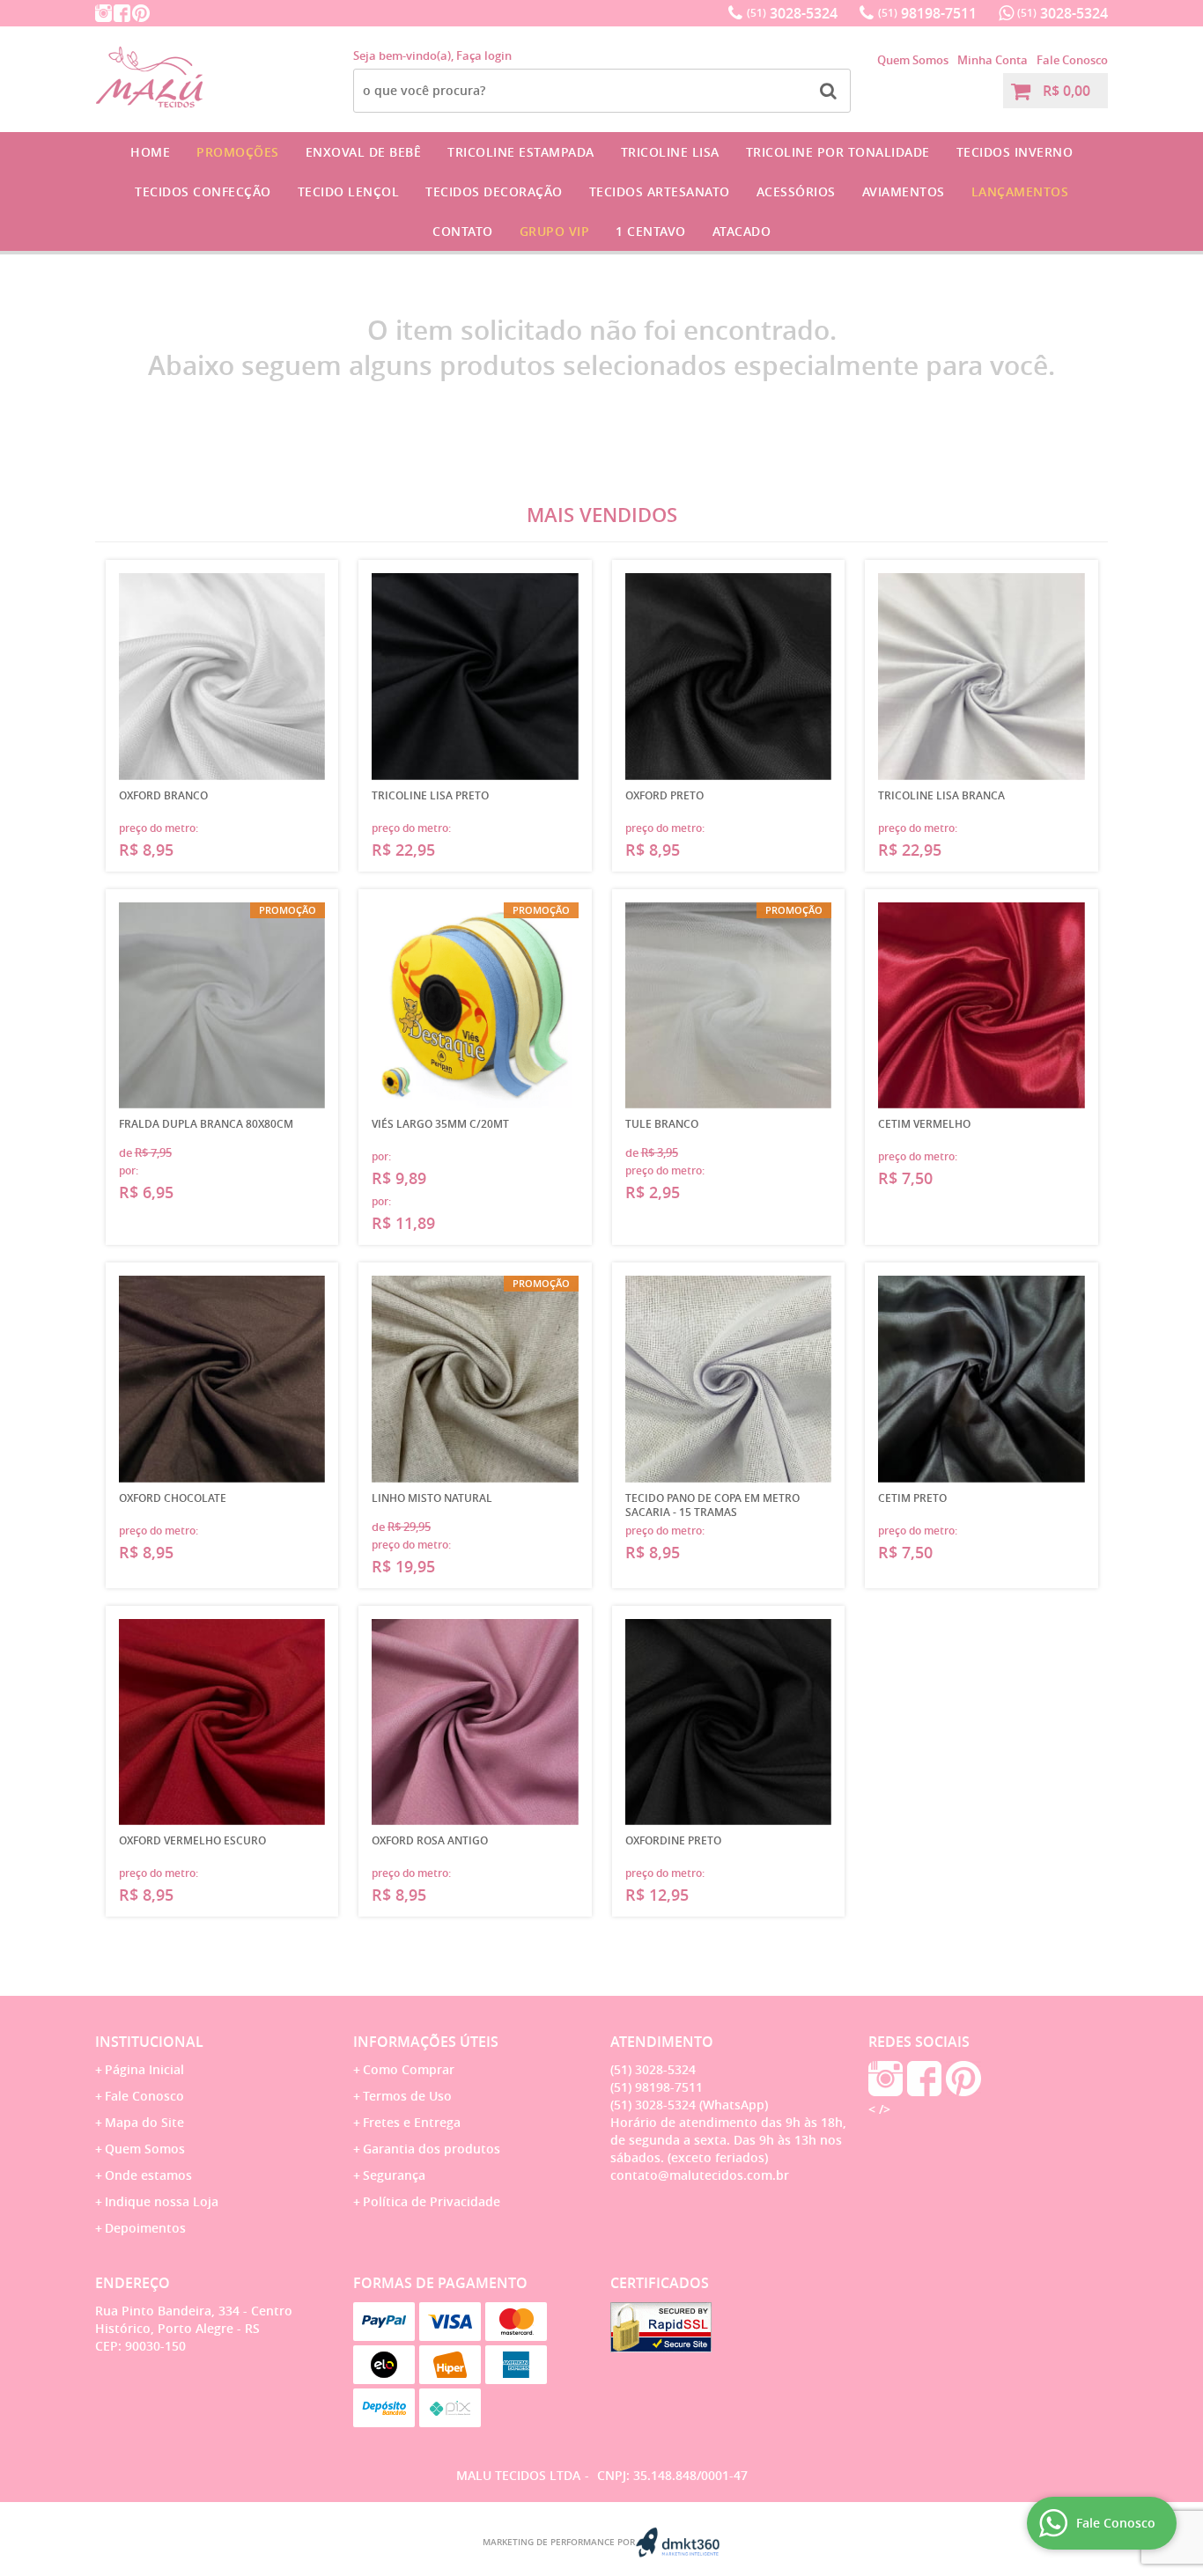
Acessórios (796, 191)
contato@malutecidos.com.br (700, 2175)
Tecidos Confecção (203, 191)
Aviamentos (904, 191)
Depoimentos (145, 2228)
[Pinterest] (141, 13)
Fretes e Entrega (412, 2122)
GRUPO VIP (555, 231)
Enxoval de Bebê (364, 152)
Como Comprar (409, 2069)
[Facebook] (122, 13)
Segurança (394, 2175)
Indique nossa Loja (162, 2201)
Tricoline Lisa (670, 152)
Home (150, 152)
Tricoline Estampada (521, 152)
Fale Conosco (1072, 60)
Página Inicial (144, 2069)
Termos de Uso (407, 2096)
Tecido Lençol (349, 191)
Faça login (484, 55)
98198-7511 (927, 13)
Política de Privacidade (432, 2201)
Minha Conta (993, 60)
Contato (463, 231)
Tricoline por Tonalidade (838, 152)
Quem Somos (913, 60)
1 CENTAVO (651, 231)
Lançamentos (1020, 191)
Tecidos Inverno (1015, 152)
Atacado (742, 231)
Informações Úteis (426, 2042)
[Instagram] (103, 13)
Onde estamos (148, 2175)
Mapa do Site (144, 2122)
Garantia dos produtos (432, 2149)
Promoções (238, 152)
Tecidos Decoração (494, 191)
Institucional (149, 2042)
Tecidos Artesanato (660, 191)
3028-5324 (792, 13)
